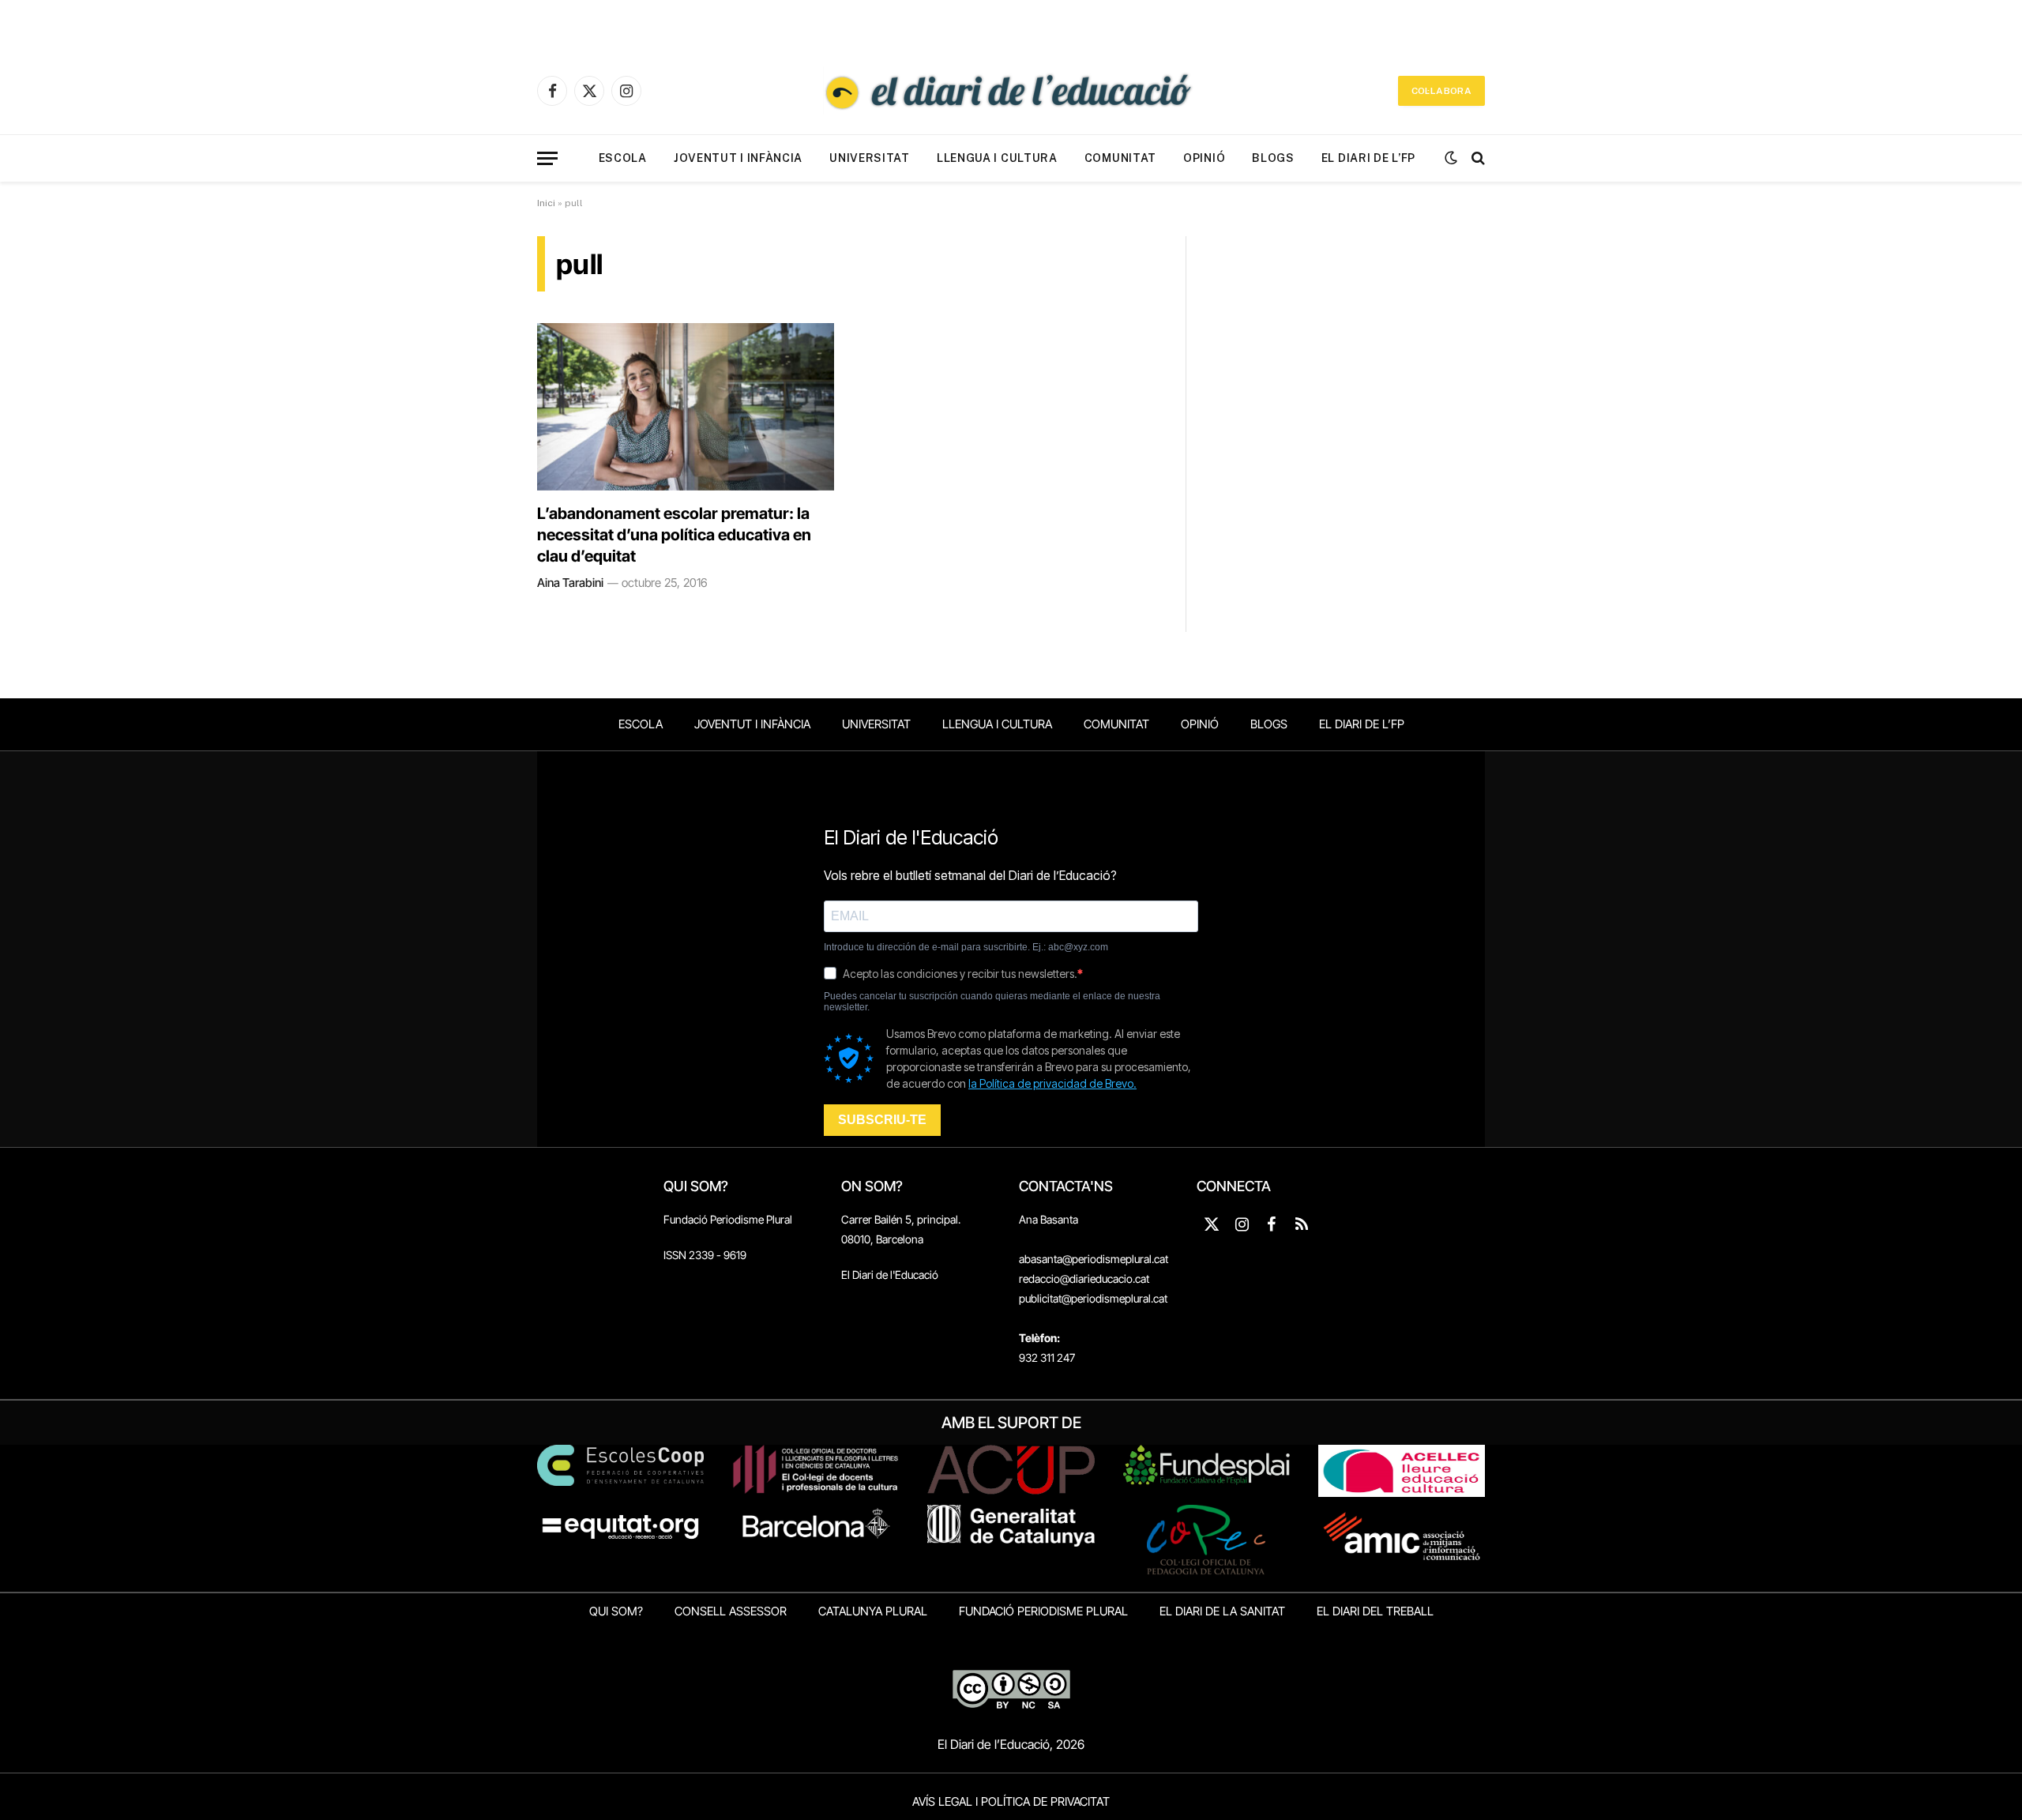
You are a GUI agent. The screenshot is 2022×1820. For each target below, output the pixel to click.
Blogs (1273, 158)
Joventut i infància (738, 158)
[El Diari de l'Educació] (1011, 91)
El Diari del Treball (1375, 1611)
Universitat (870, 158)
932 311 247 (1047, 1357)
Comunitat (1120, 158)
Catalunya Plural (873, 1611)
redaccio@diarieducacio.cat (1084, 1279)
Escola (623, 158)
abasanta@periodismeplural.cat (1094, 1259)
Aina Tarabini (570, 583)
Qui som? (616, 1611)
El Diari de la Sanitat (1222, 1611)
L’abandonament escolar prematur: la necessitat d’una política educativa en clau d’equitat (674, 535)
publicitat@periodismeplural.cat (1093, 1298)
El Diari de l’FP (1368, 158)
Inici (546, 203)
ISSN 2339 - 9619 (705, 1255)
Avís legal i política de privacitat (1011, 1801)
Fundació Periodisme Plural (728, 1219)
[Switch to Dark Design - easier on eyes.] (1451, 158)
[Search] (1477, 158)
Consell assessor (731, 1611)
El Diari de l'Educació (890, 1275)
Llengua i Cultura (997, 158)
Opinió (1204, 158)
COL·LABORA (1441, 91)
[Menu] (547, 158)
